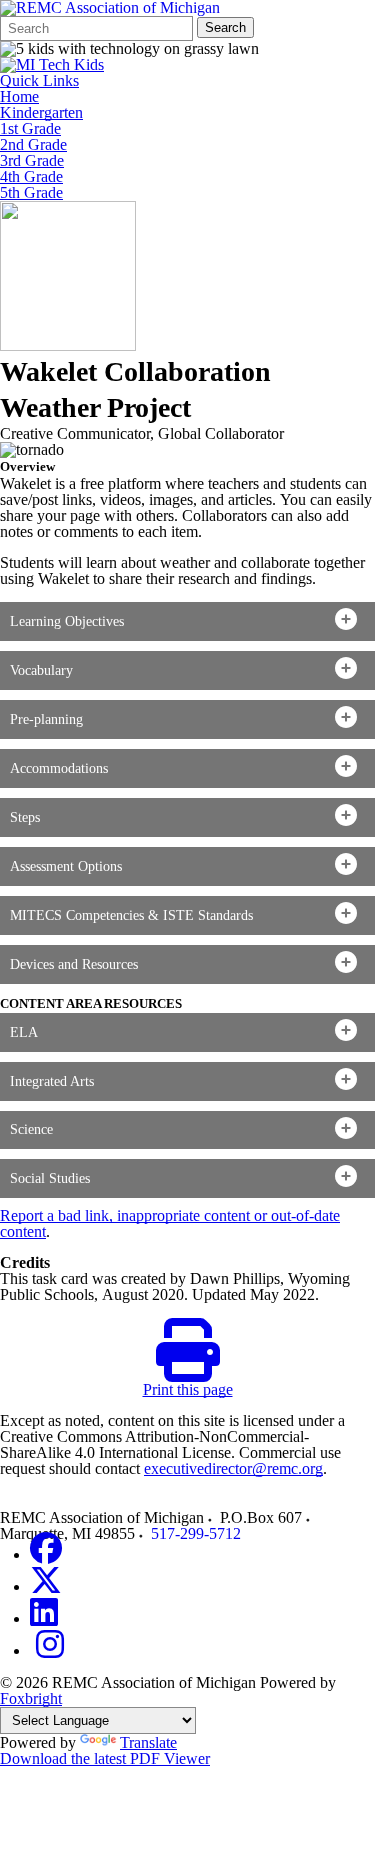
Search (225, 27)
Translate (148, 1742)
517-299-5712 (196, 1533)
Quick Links (39, 81)
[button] (187, 621)
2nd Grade (33, 145)
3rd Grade (32, 161)
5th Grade (31, 193)
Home (19, 97)
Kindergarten (41, 113)
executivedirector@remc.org (233, 1468)
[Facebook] (46, 1554)
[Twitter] (46, 1586)
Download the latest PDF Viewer (105, 1758)
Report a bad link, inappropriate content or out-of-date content (170, 1223)
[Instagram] (50, 1650)
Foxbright (31, 1698)
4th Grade (31, 177)
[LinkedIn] (44, 1618)
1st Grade (30, 129)
